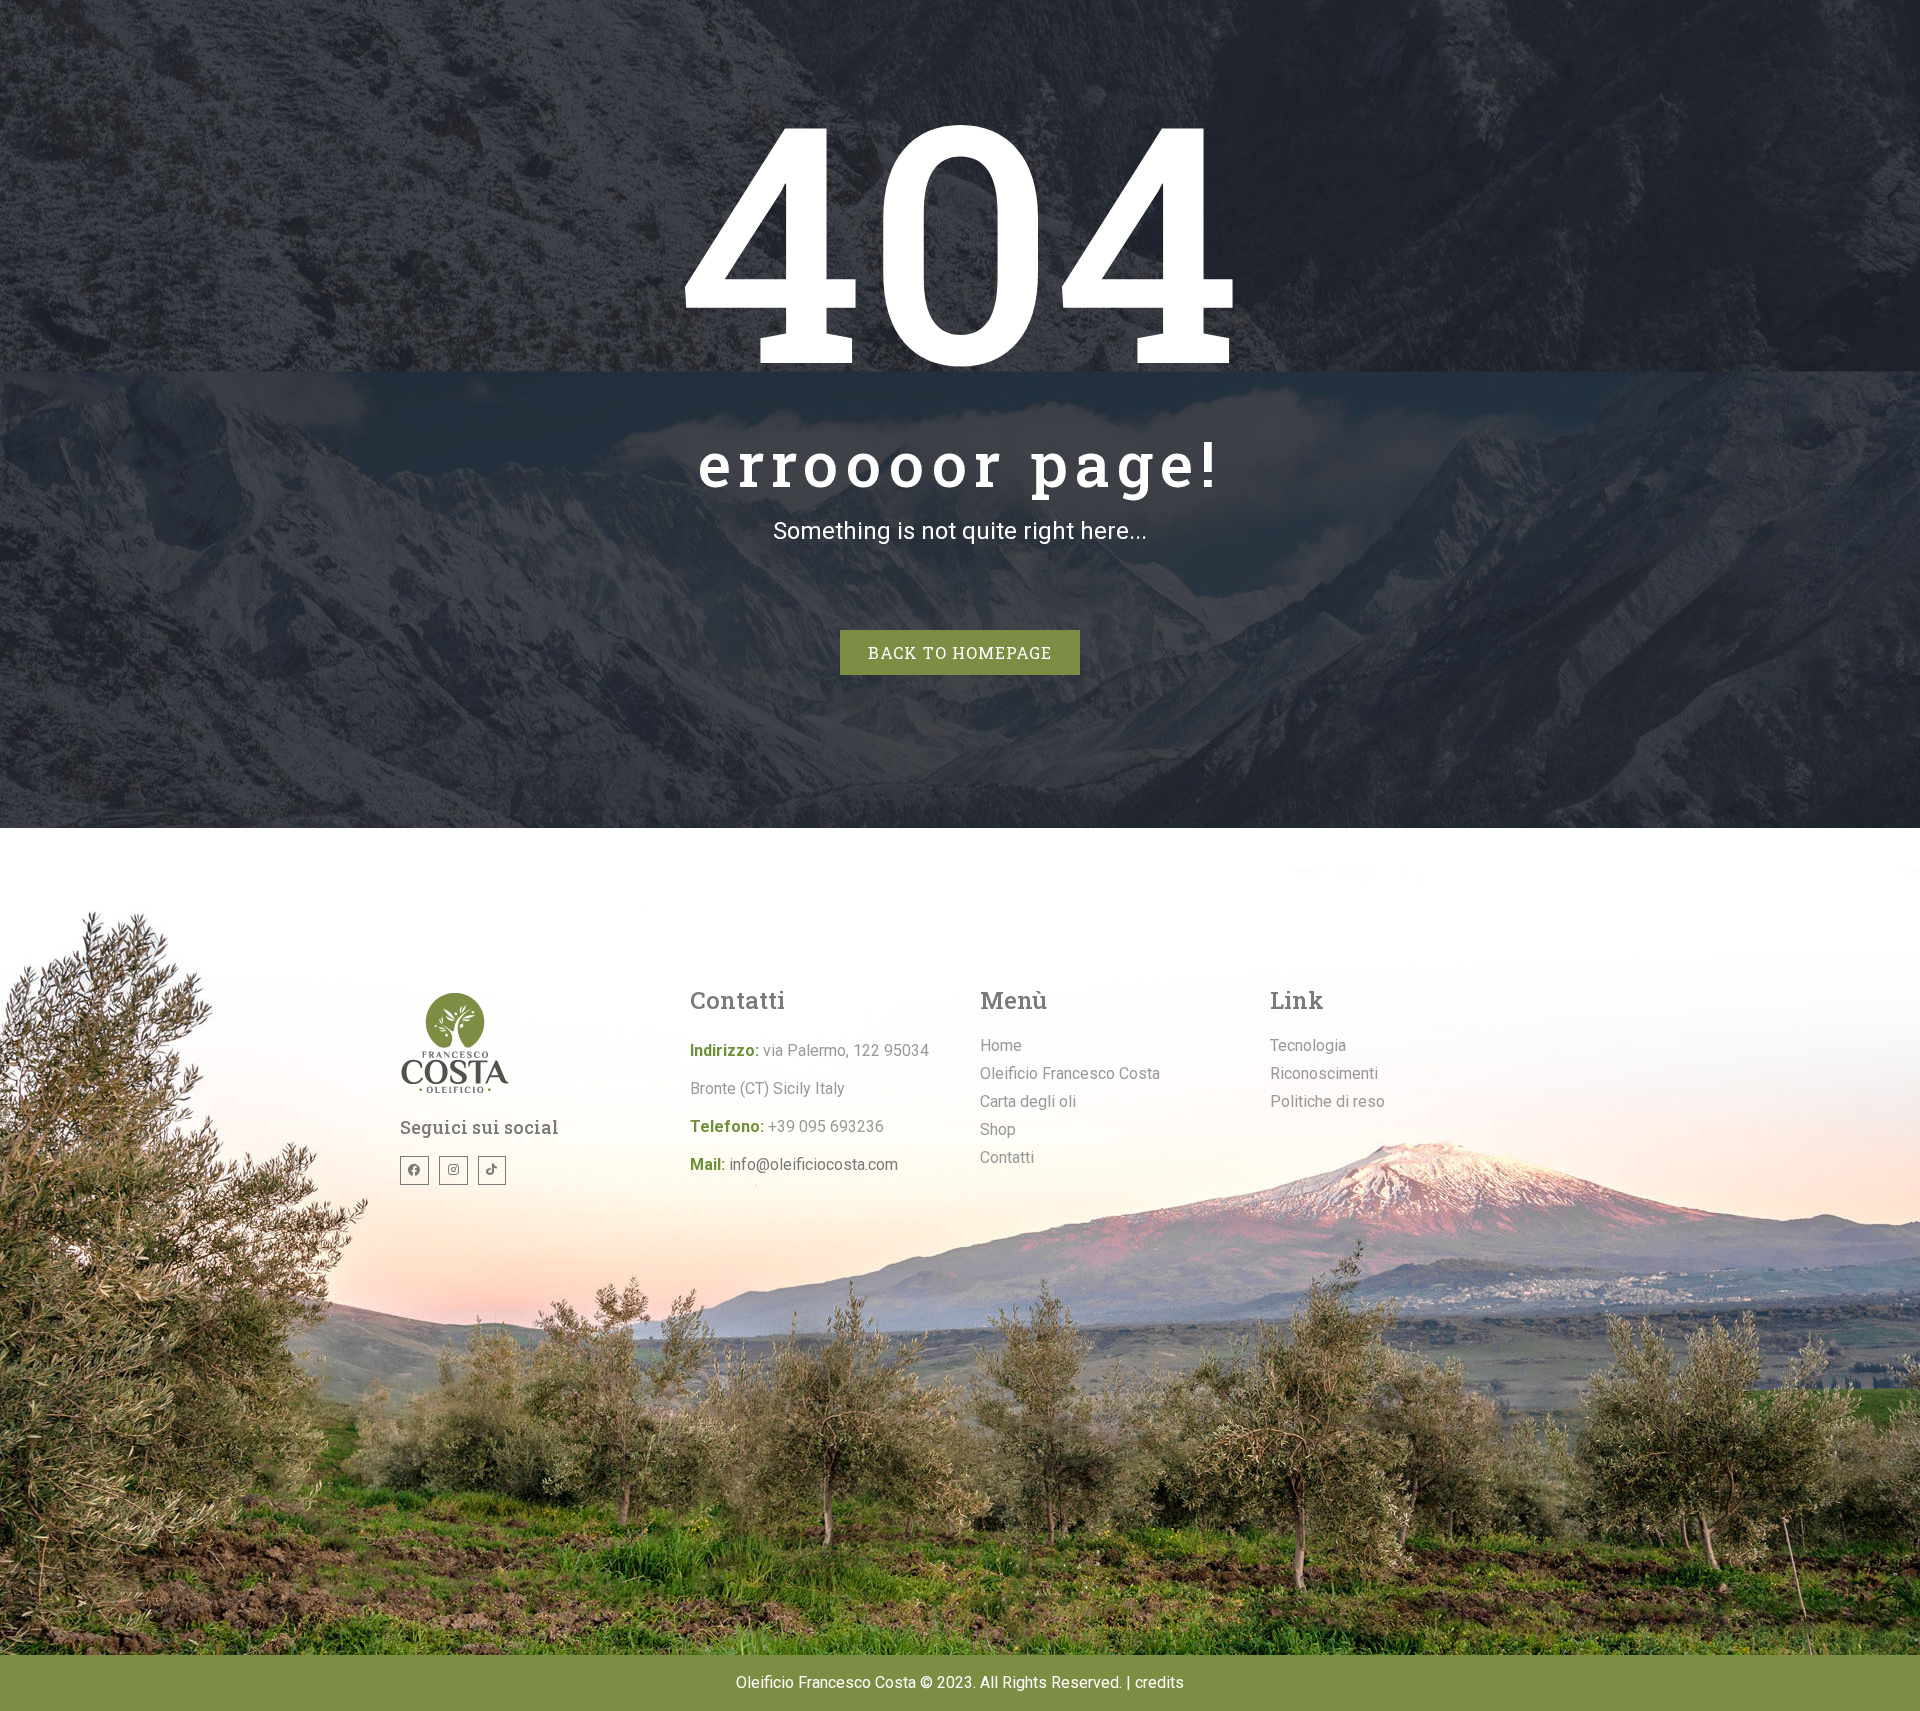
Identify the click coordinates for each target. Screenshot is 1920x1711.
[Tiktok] (492, 1170)
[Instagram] (453, 1170)
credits (1159, 1682)
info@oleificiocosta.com (813, 1164)
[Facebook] (414, 1170)
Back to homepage (960, 652)
